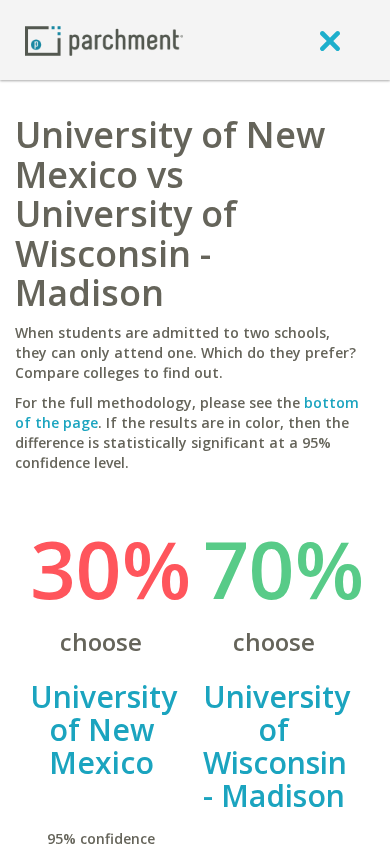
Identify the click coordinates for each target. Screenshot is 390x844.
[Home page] (104, 39)
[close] (330, 40)
